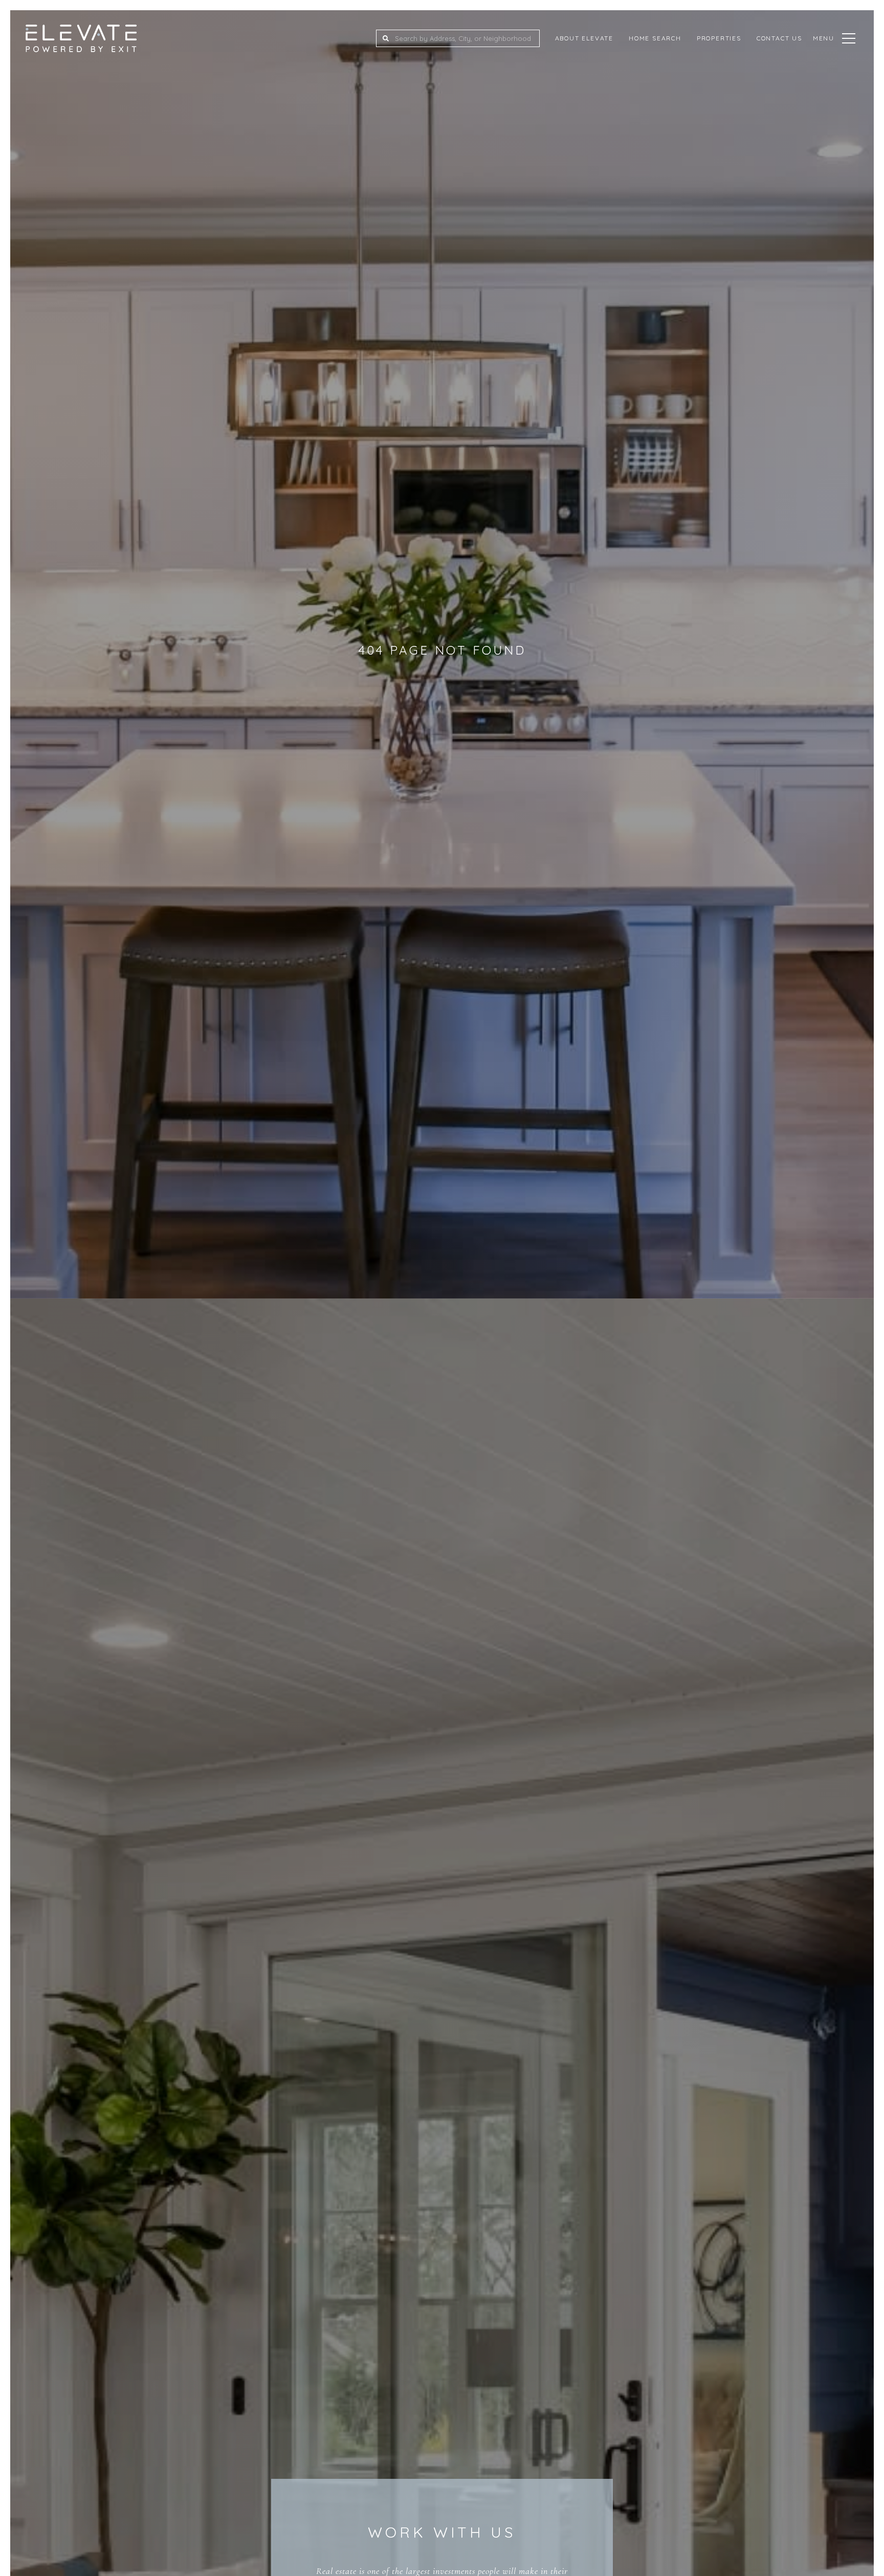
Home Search (655, 38)
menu (824, 38)
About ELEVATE (584, 38)
